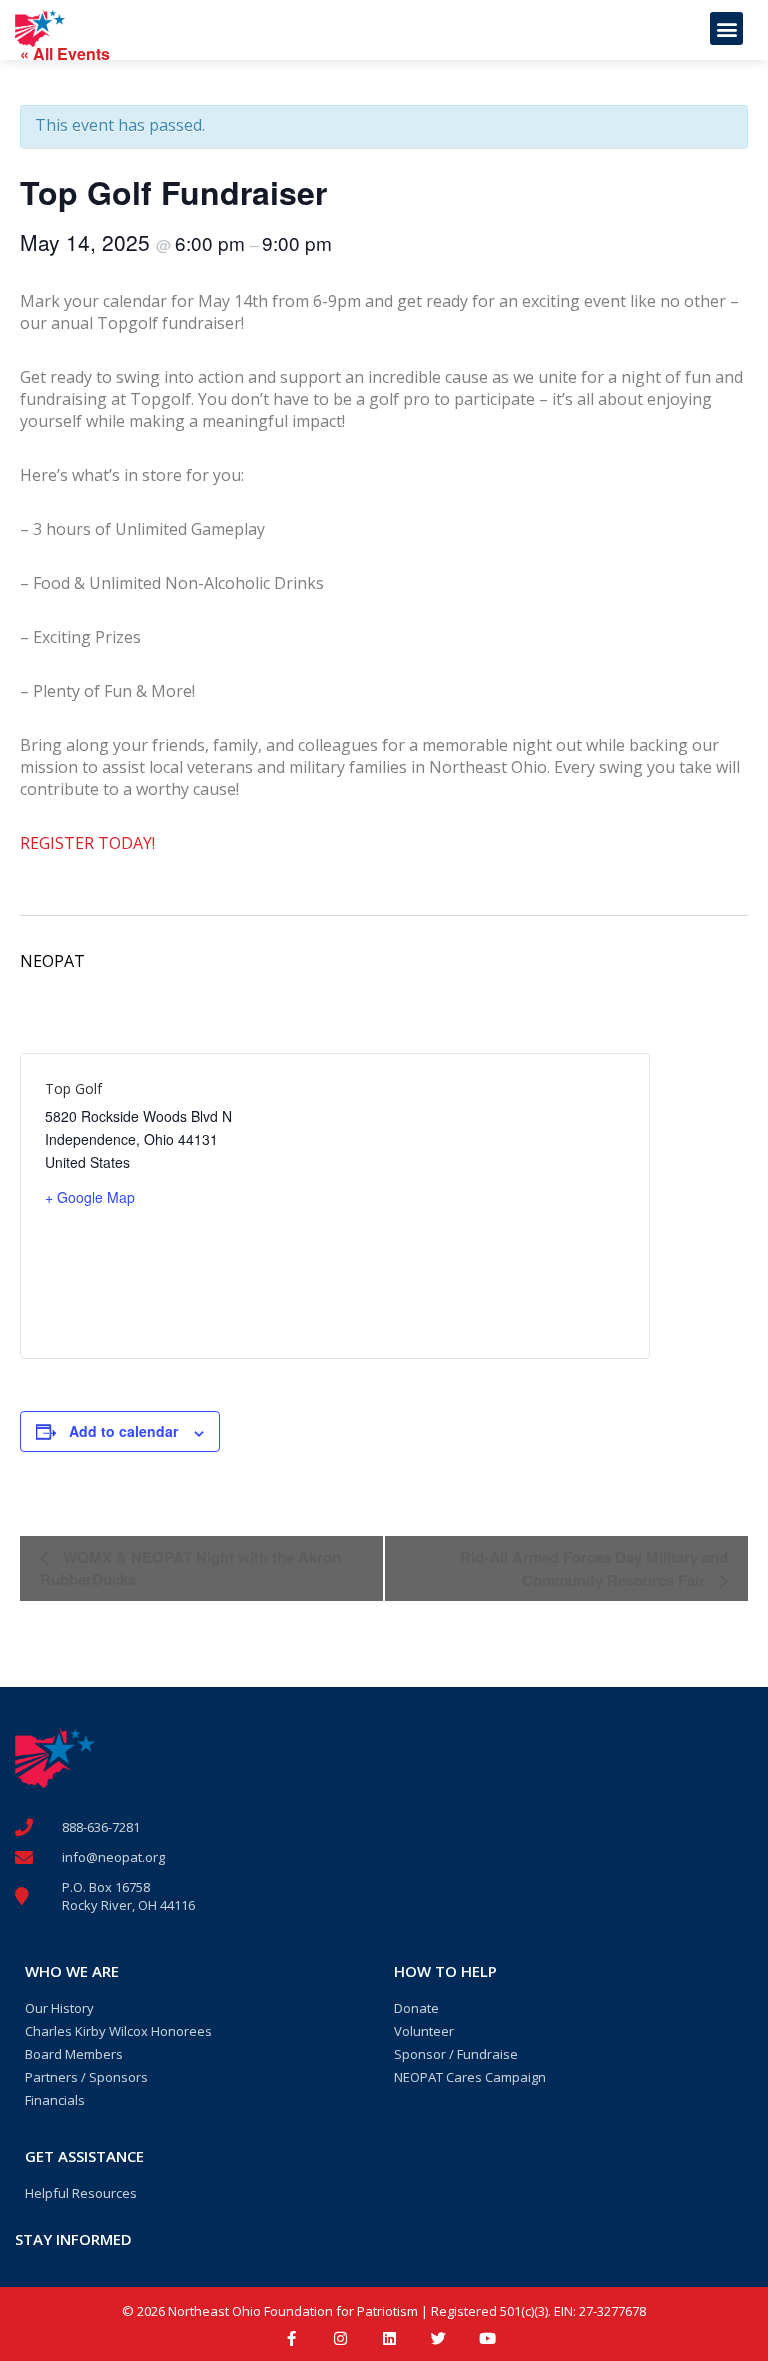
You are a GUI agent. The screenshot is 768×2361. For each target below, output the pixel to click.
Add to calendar (123, 1431)
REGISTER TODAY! (87, 843)
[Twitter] (438, 2338)
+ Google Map (90, 1197)
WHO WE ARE (72, 1971)
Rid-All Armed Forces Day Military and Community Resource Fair (594, 1568)
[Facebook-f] (291, 2338)
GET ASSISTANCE (84, 2156)
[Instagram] (340, 2338)
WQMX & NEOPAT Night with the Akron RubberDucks (190, 1568)
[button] (726, 28)
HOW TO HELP (445, 1971)
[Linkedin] (389, 2338)
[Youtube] (487, 2338)
